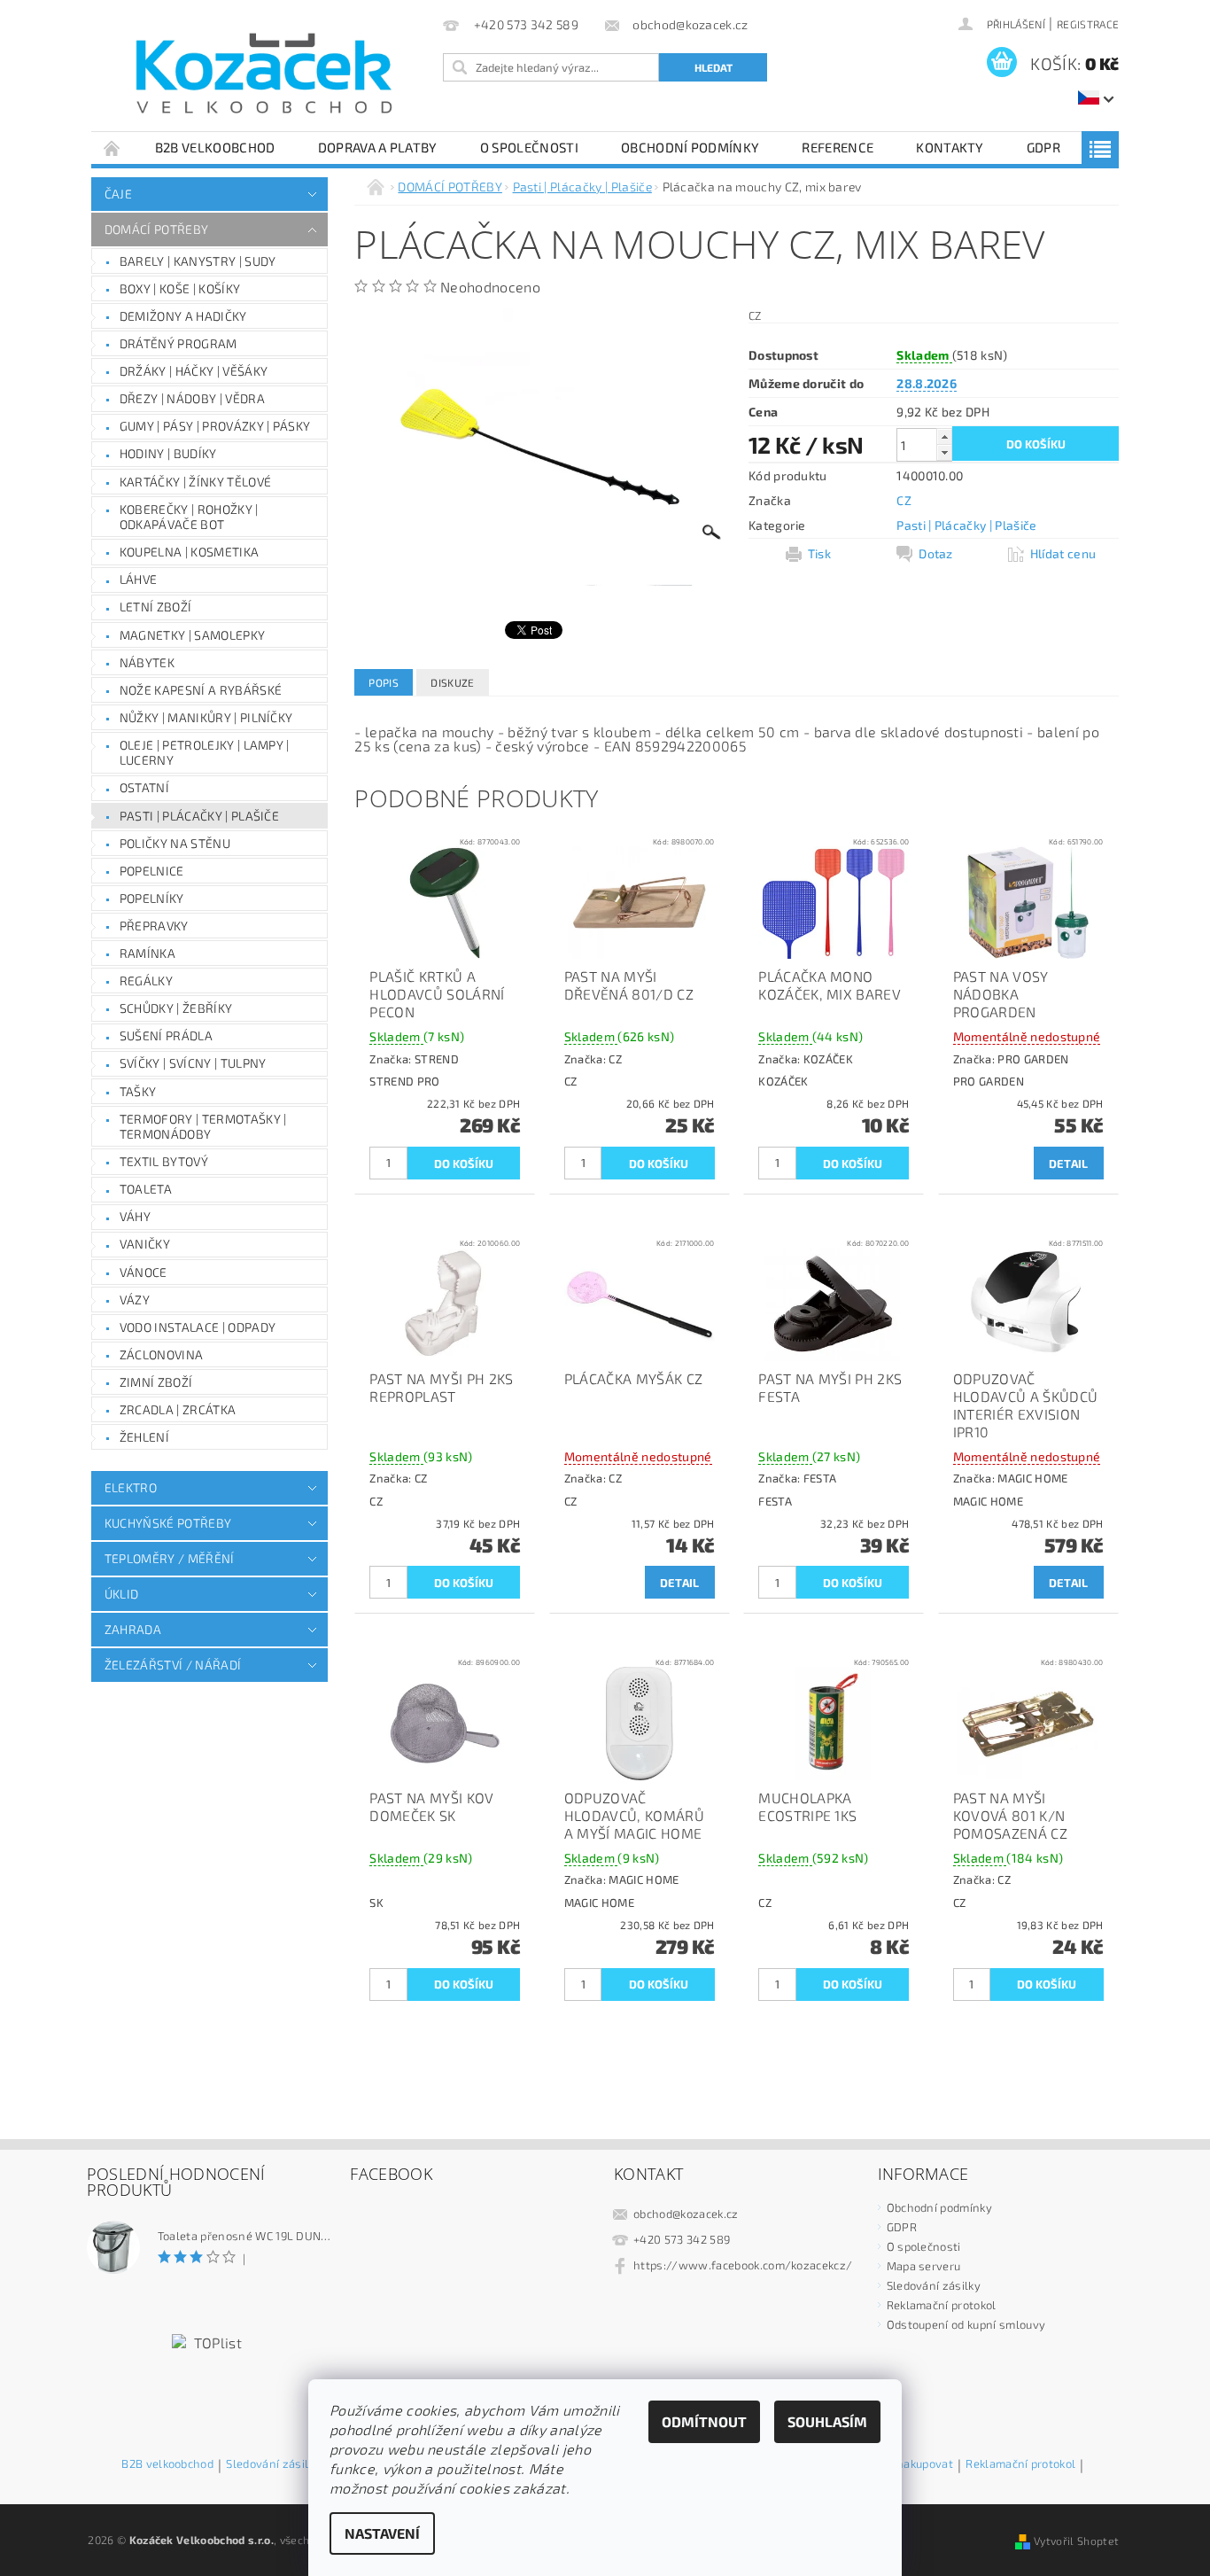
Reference (838, 147)
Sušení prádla (166, 1035)
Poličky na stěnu (175, 843)
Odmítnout (704, 2421)
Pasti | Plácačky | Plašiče (199, 816)
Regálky (146, 981)
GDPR (1043, 147)
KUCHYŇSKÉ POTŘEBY (168, 1523)
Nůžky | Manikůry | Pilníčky (206, 717)
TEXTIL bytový (164, 1161)
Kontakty (950, 147)
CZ (904, 500)
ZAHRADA (133, 1629)
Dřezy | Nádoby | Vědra (192, 398)
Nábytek (147, 662)
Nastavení (382, 2533)
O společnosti (529, 147)
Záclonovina (162, 1354)
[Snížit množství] (944, 452)
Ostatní (144, 787)
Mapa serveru (924, 2266)
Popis (384, 682)
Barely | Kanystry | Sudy (198, 261)
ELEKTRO (131, 1487)
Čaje (118, 194)
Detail (1069, 1163)
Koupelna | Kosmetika (189, 552)
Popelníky (152, 898)
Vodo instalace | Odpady (198, 1327)
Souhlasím (827, 2421)
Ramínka (147, 953)
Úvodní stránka (112, 148)
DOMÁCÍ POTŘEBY (156, 229)
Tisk (819, 553)
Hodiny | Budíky (168, 453)
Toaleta (146, 1189)
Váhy (135, 1216)
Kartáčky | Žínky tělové (195, 482)
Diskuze (452, 682)
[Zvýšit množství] (944, 436)
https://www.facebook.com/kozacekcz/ (743, 2265)
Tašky (138, 1091)
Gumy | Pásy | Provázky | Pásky (215, 426)
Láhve (139, 579)
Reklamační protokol (942, 2305)
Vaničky (145, 1244)
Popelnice (152, 871)
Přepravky (154, 926)
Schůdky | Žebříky (176, 1008)
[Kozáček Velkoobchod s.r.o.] (264, 74)
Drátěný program (178, 343)
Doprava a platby (378, 147)
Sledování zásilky (934, 2285)
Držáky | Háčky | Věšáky (194, 371)
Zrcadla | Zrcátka (178, 1409)
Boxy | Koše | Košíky (180, 288)
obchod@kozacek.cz (686, 2214)
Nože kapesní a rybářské (201, 690)
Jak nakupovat (915, 2464)
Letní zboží (156, 607)
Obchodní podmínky (690, 147)
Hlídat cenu (1063, 553)
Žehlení (144, 1437)
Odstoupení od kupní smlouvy (966, 2324)
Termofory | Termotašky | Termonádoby (203, 1127)
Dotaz (936, 553)
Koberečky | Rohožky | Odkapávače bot (189, 517)
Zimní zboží (156, 1382)
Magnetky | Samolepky (192, 635)
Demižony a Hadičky (183, 316)
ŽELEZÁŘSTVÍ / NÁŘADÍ (173, 1665)
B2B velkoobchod (215, 147)
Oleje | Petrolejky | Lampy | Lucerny (205, 753)
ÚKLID (122, 1594)
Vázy (135, 1300)
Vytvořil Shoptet (1076, 2541)
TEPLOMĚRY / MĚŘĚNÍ (170, 1558)
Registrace (1088, 24)
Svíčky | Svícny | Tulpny (193, 1063)
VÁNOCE (143, 1272)
